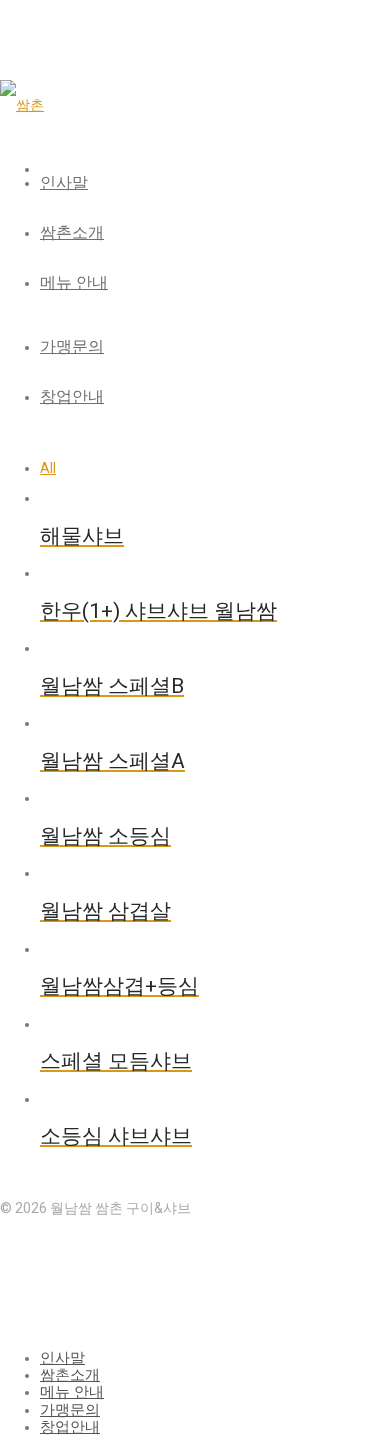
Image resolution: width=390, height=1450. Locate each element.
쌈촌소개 (72, 232)
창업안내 (72, 396)
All (48, 468)
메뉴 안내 (74, 282)
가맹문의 (72, 346)
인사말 (64, 182)
